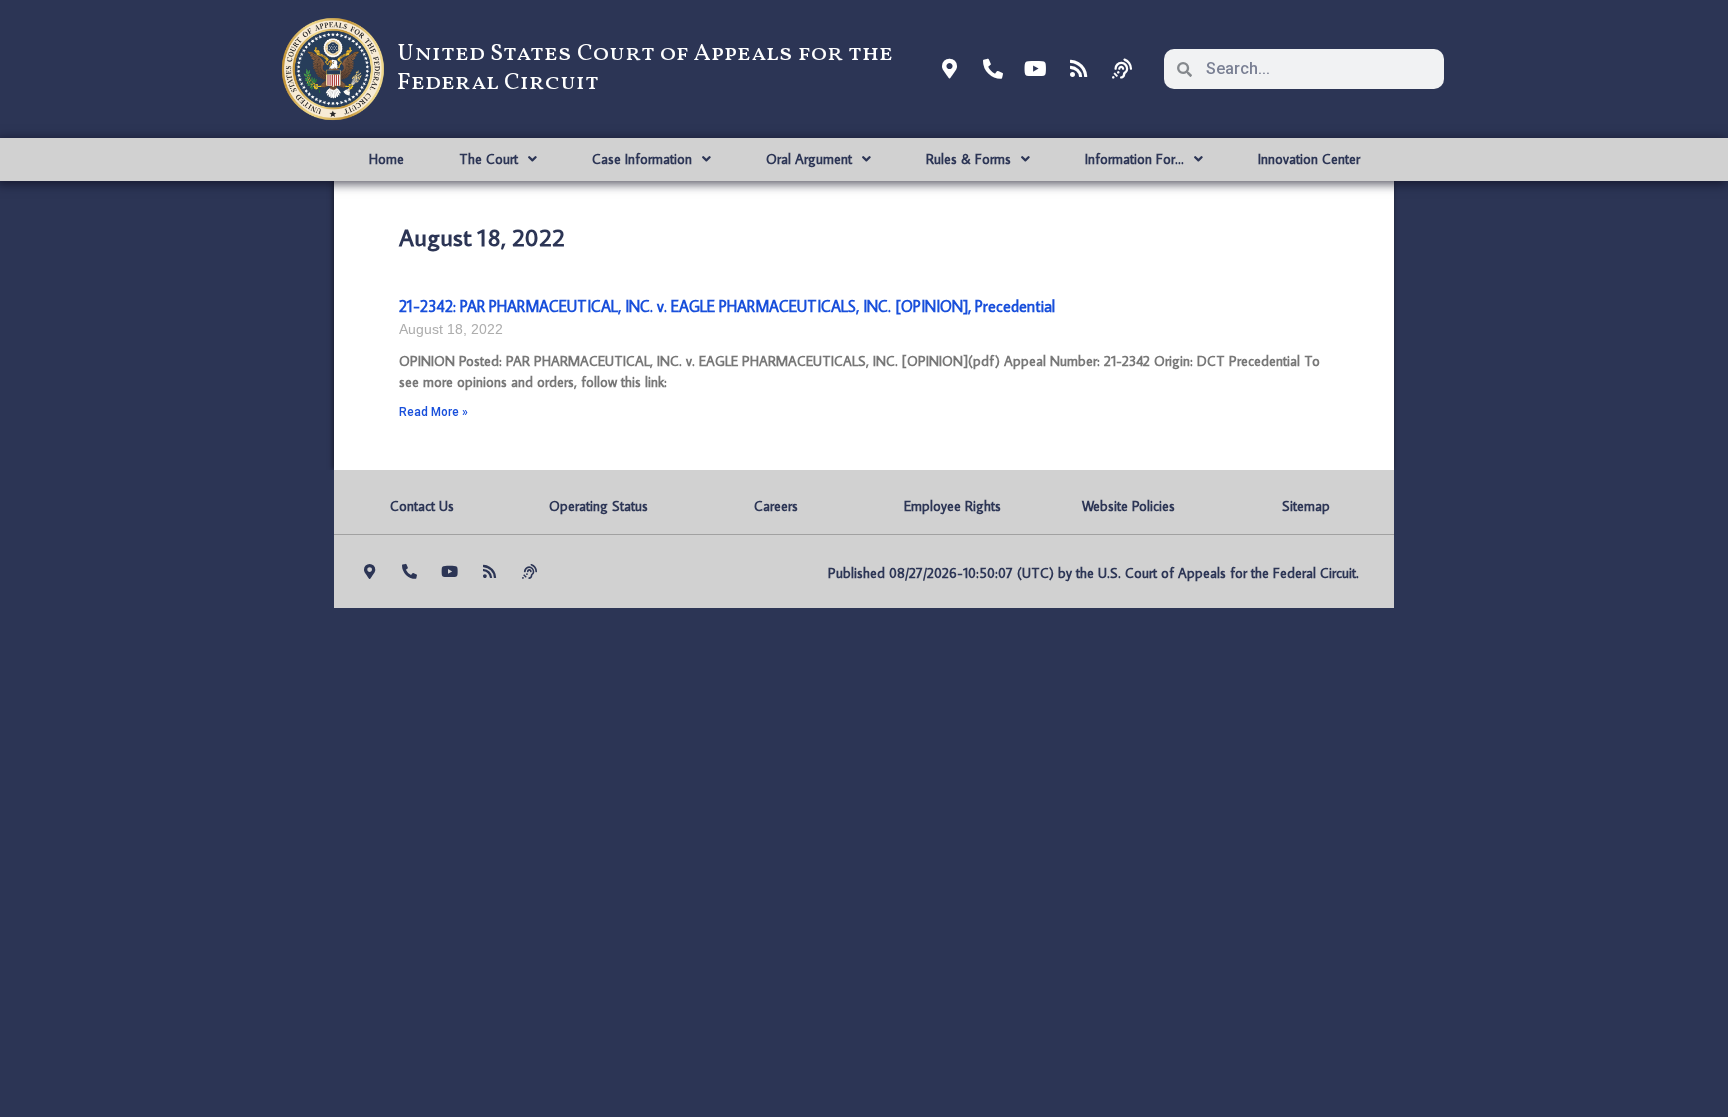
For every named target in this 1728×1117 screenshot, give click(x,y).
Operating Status (598, 506)
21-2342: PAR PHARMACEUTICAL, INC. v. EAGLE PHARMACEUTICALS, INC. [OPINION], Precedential (727, 306)
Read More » (433, 412)
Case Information (642, 159)
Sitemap (1306, 506)
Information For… (1134, 159)
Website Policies (1128, 506)
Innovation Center (1309, 159)
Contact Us (422, 506)
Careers (776, 506)
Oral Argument (809, 159)
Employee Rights (952, 506)
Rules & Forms (968, 159)
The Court (488, 159)
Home (386, 159)
